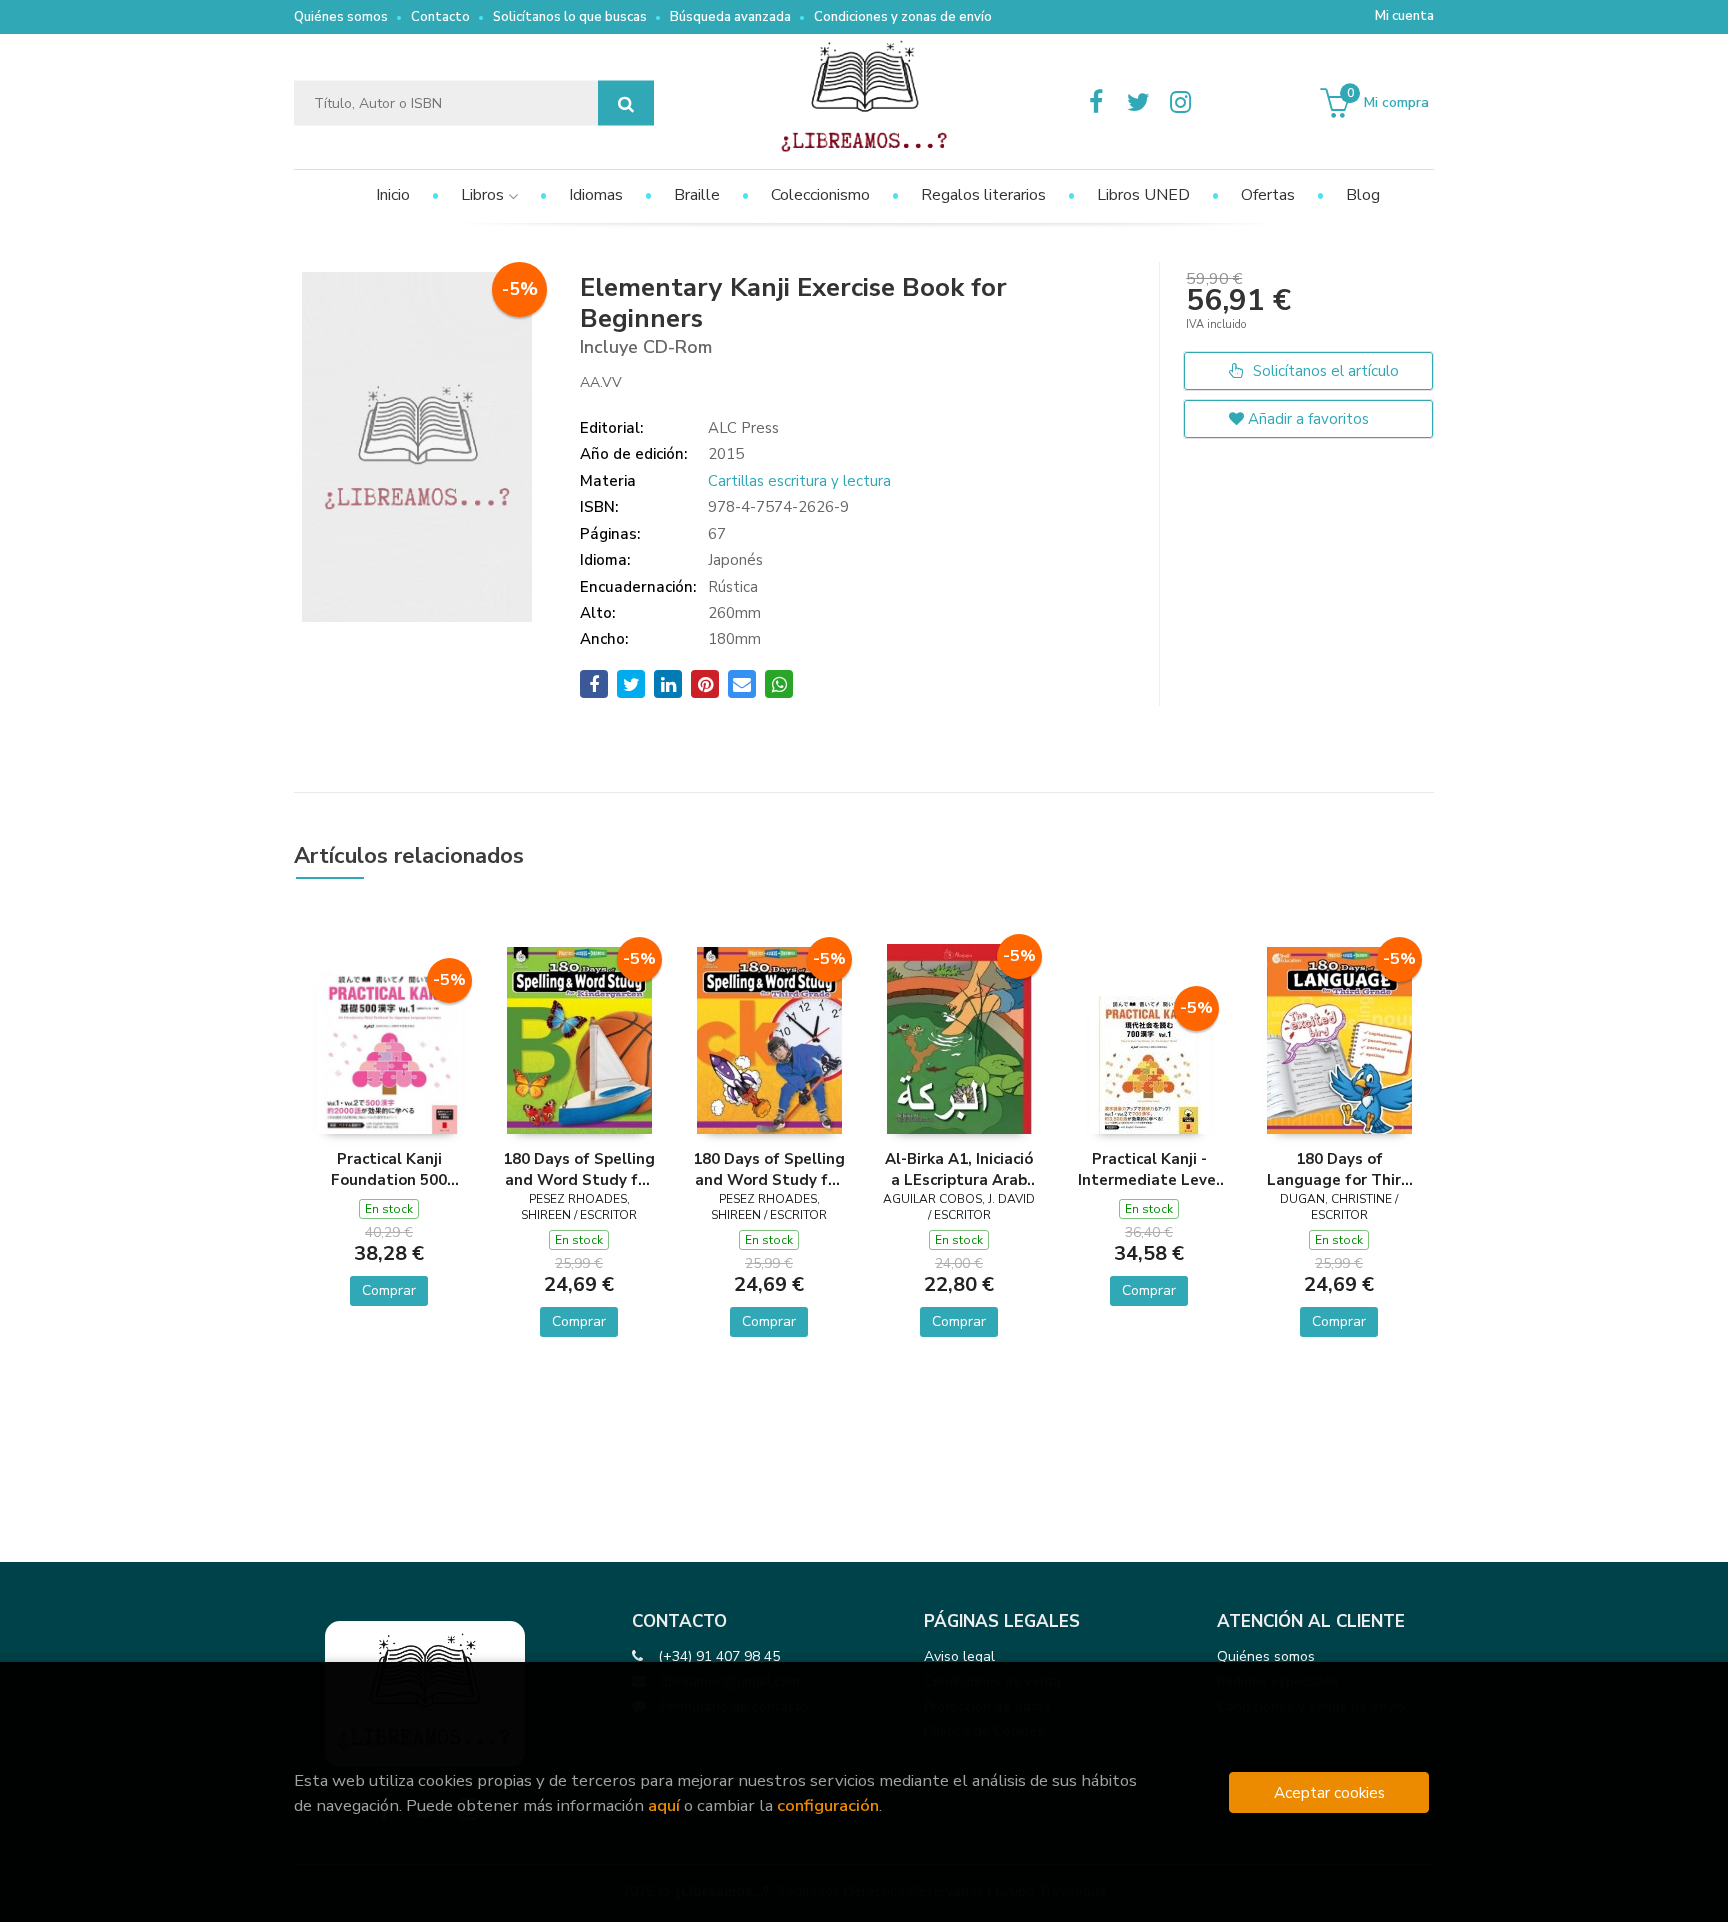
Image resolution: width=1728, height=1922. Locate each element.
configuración (828, 1805)
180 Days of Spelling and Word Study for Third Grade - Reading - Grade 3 (769, 1169)
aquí (664, 1805)
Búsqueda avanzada (730, 17)
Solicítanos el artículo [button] (1324, 371)
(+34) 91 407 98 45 (719, 1656)
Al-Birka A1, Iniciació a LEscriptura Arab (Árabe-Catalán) (959, 1169)
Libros (484, 195)
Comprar (389, 1290)
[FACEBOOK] (1096, 103)
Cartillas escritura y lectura (799, 481)
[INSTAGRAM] (1180, 103)
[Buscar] (626, 103)
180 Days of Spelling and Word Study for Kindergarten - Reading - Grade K (579, 1169)
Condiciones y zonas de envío (903, 17)
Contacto (440, 17)
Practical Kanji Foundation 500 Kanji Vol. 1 (389, 1169)
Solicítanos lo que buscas (570, 17)
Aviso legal (959, 1656)
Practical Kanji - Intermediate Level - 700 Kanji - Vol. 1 (1149, 1169)
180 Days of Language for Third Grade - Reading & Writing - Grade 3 (1339, 1169)
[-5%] (389, 1050)
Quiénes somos (341, 17)
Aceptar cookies (1329, 1792)
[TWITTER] (1138, 103)
